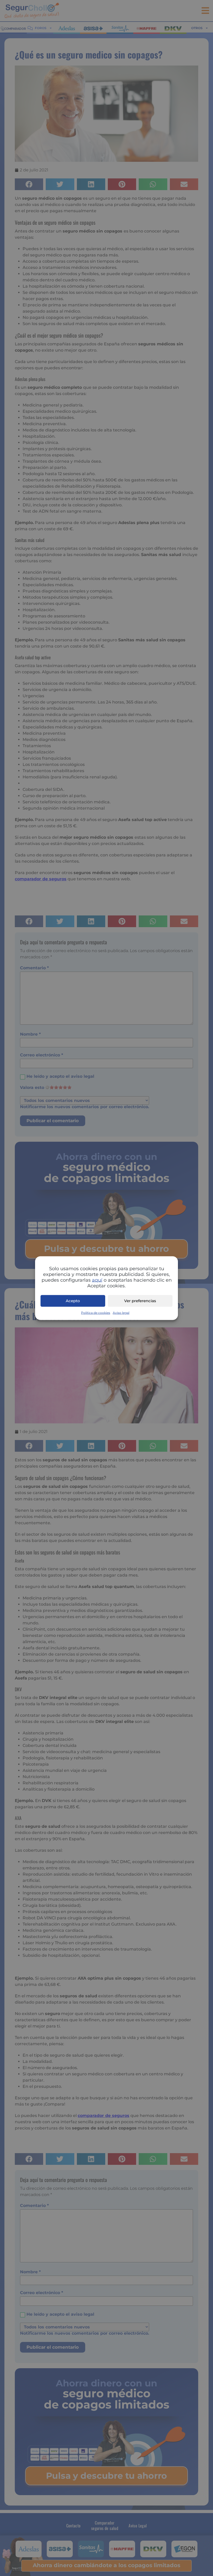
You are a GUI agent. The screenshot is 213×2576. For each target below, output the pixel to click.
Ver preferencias (140, 1301)
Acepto (73, 1301)
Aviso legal (121, 1312)
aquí (97, 1280)
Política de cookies (96, 1312)
